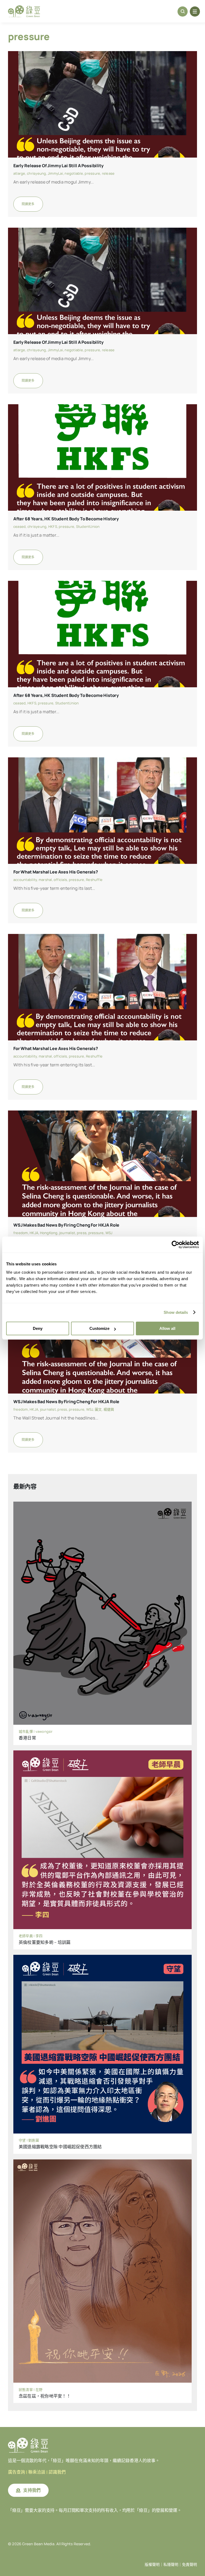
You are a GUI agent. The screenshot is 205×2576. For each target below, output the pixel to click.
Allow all (167, 1328)
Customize (99, 1328)
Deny (38, 1328)
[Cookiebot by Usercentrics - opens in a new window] (176, 1245)
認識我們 (57, 2472)
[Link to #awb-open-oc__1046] (183, 12)
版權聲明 (152, 2564)
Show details (176, 1312)
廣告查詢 (17, 2472)
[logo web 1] (24, 7)
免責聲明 (190, 2564)
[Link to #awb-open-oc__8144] (195, 12)
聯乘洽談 (37, 2472)
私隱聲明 (171, 2564)
